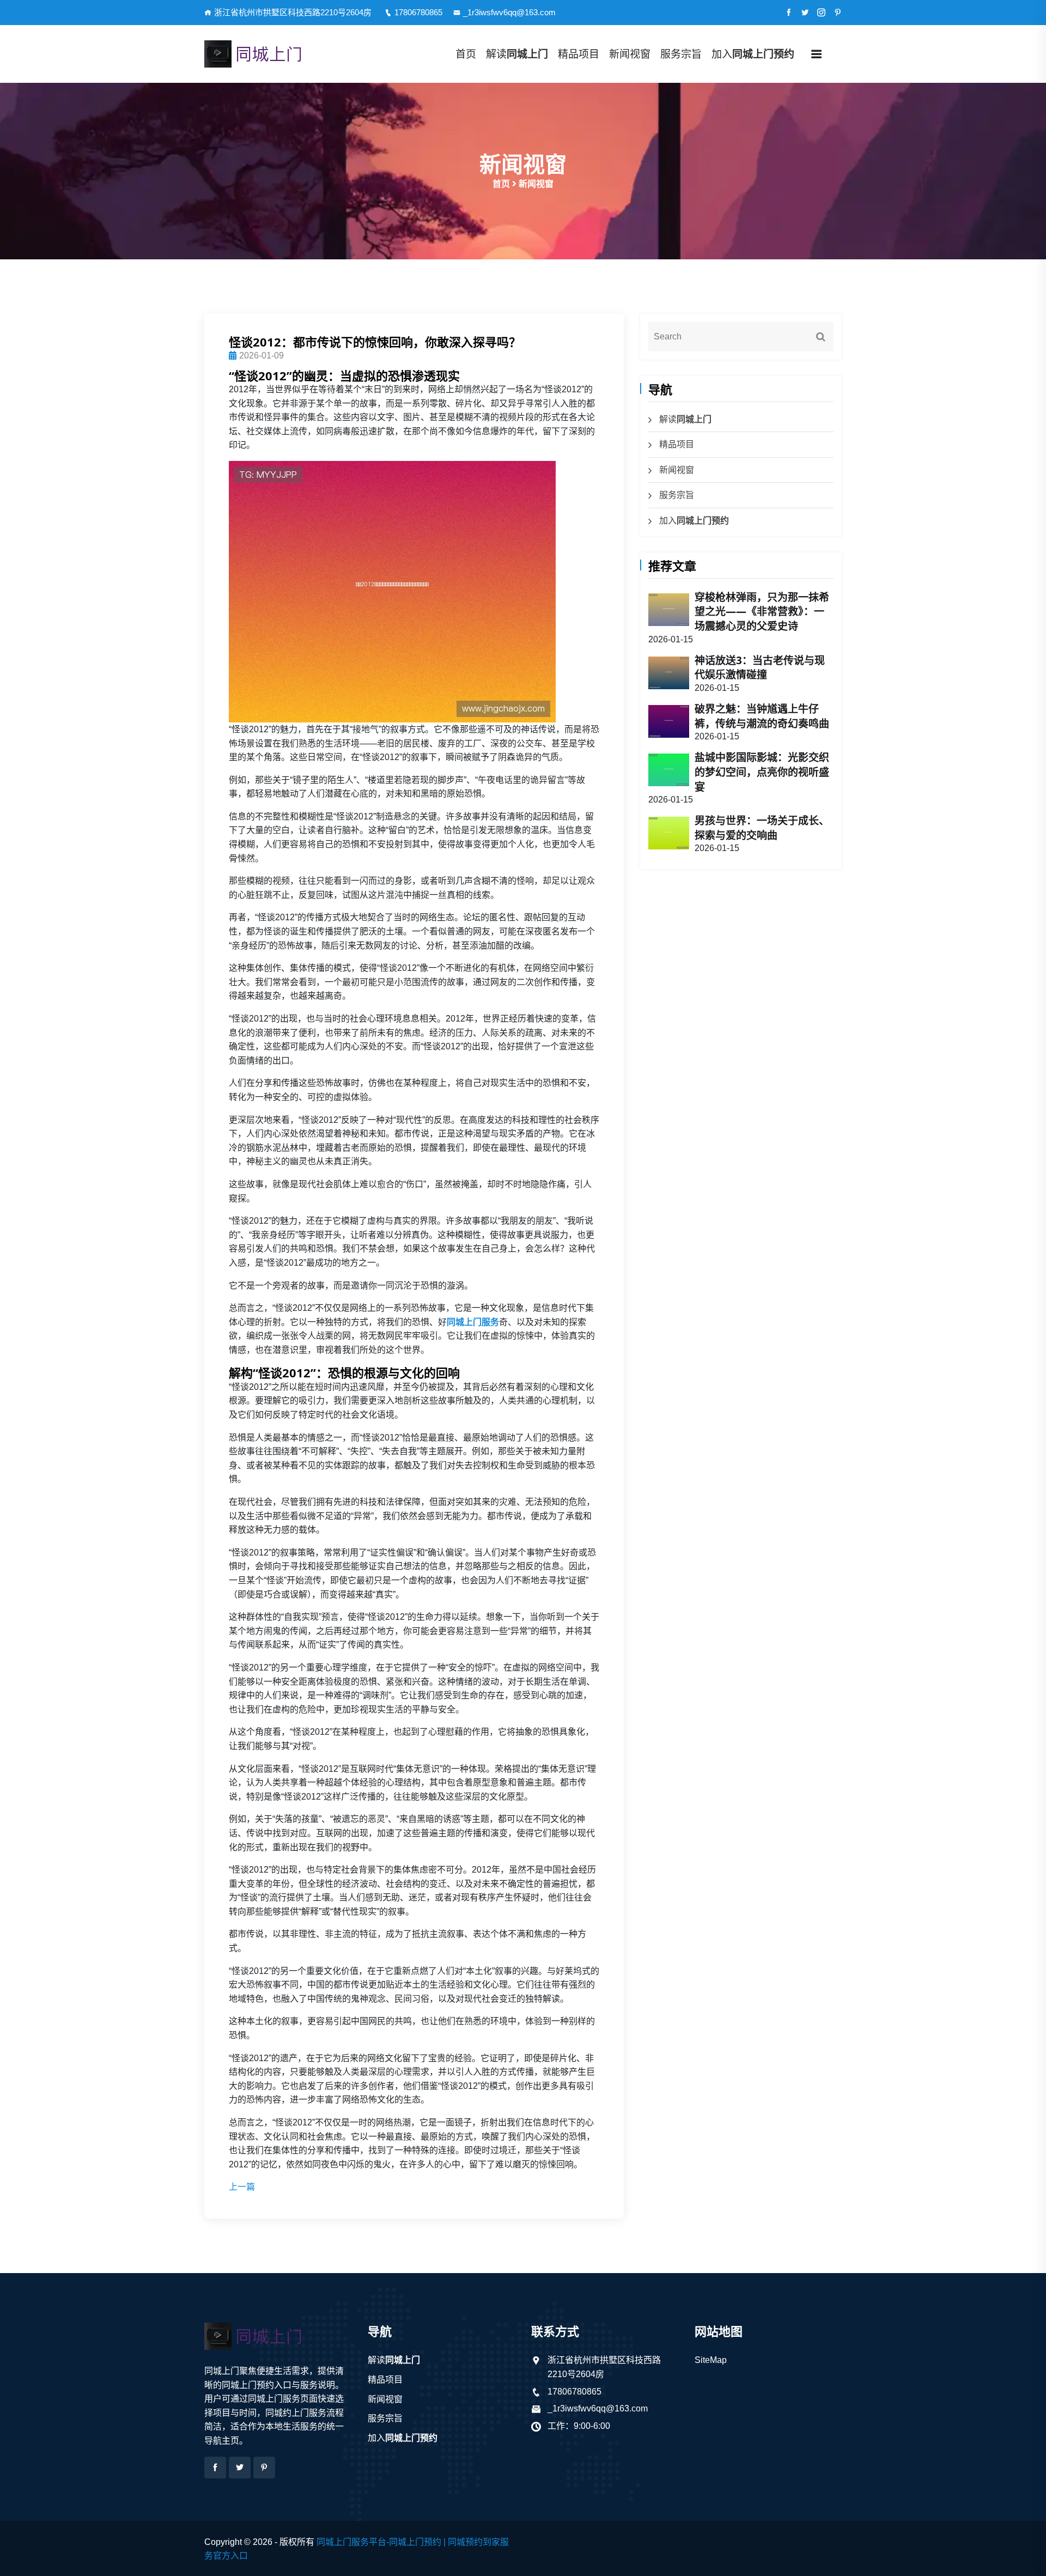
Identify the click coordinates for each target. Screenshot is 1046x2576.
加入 (753, 54)
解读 (517, 54)
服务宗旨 (681, 54)
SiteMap (711, 2360)
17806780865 (418, 12)
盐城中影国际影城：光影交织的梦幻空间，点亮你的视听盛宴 (762, 772)
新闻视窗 (630, 54)
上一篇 (242, 2187)
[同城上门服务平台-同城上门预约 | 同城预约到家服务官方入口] (278, 54)
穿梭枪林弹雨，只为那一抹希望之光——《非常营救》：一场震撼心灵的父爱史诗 (762, 612)
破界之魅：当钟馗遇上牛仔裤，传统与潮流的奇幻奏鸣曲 (762, 716)
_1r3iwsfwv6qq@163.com (509, 12)
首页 (466, 54)
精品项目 (579, 54)
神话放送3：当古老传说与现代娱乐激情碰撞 (760, 668)
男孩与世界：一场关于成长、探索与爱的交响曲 (762, 828)
